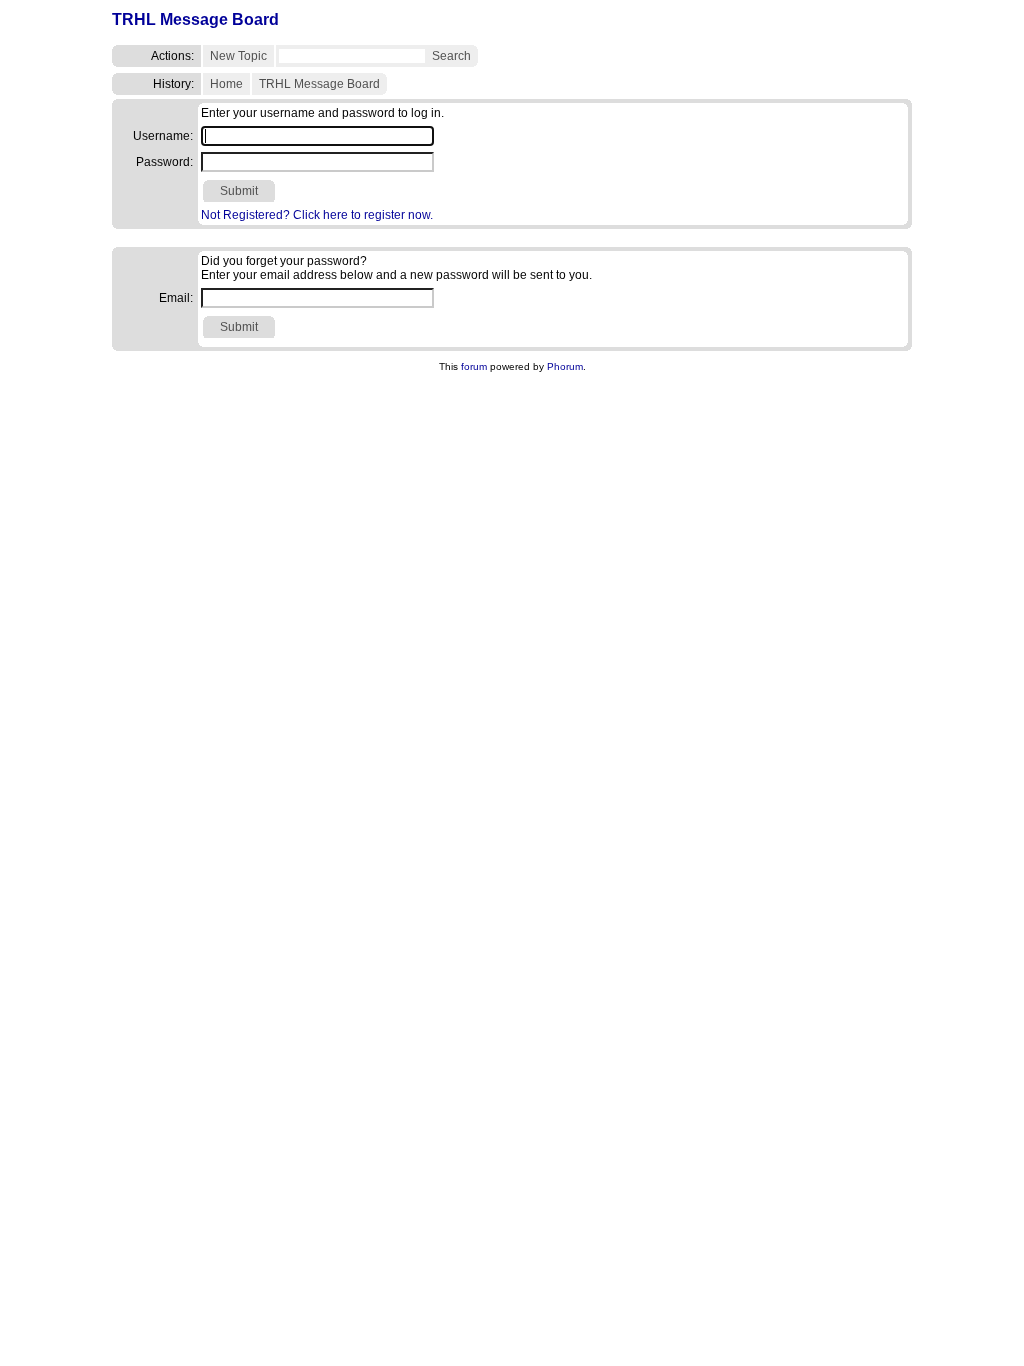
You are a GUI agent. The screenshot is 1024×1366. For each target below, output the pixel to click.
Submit (239, 191)
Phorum (565, 366)
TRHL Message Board (195, 19)
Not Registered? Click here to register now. (317, 215)
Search (451, 56)
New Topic (238, 56)
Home (226, 84)
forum (474, 366)
